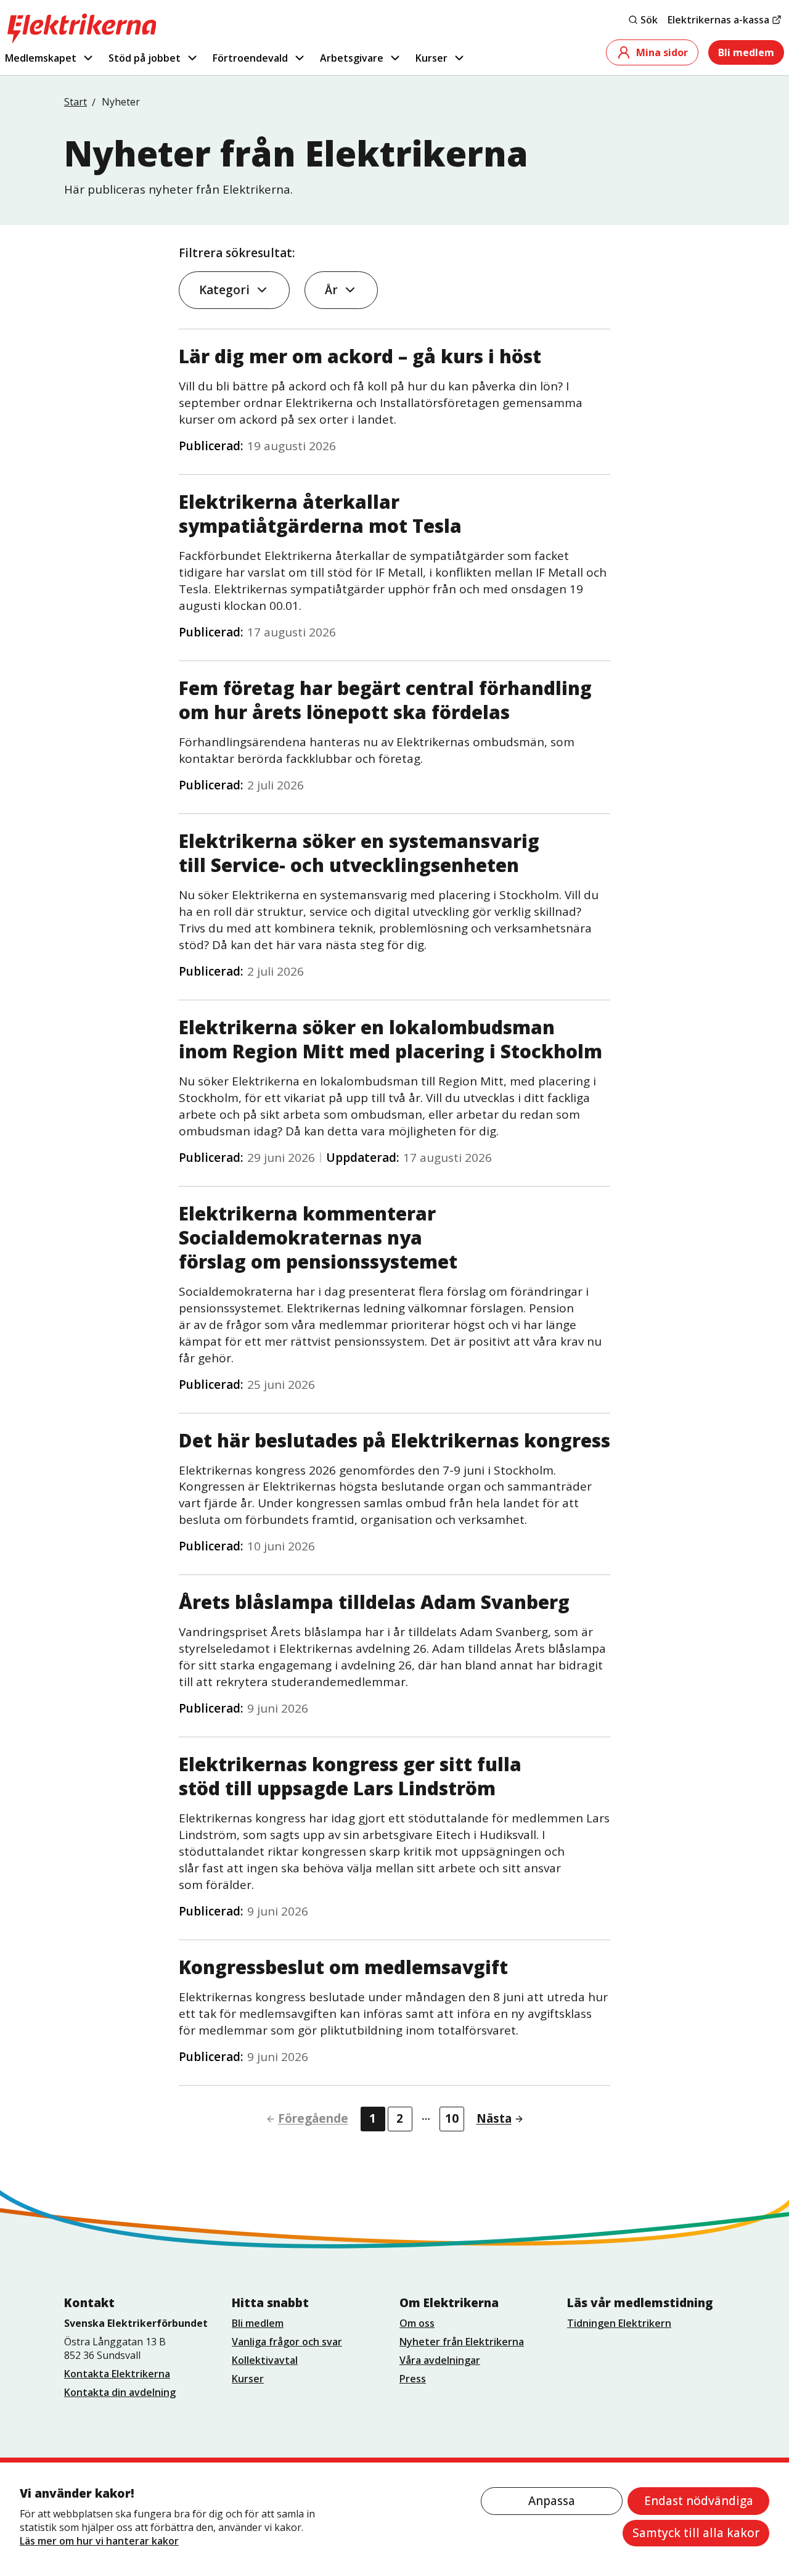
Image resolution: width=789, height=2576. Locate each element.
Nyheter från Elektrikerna (462, 2342)
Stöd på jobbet (145, 58)
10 (452, 2118)
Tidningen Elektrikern (619, 2323)
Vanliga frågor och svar (287, 2342)
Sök (649, 20)
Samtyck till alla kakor (696, 2533)
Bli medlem (746, 52)
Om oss (417, 2323)
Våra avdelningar (440, 2360)
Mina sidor (662, 52)
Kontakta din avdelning (120, 2392)
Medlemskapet (41, 58)
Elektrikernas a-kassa (718, 20)
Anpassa (552, 2501)
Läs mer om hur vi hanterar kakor (99, 2541)
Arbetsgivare (352, 58)
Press (413, 2379)
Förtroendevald (250, 58)
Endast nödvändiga (699, 2501)
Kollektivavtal (265, 2360)
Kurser (431, 58)
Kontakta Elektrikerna (117, 2374)
